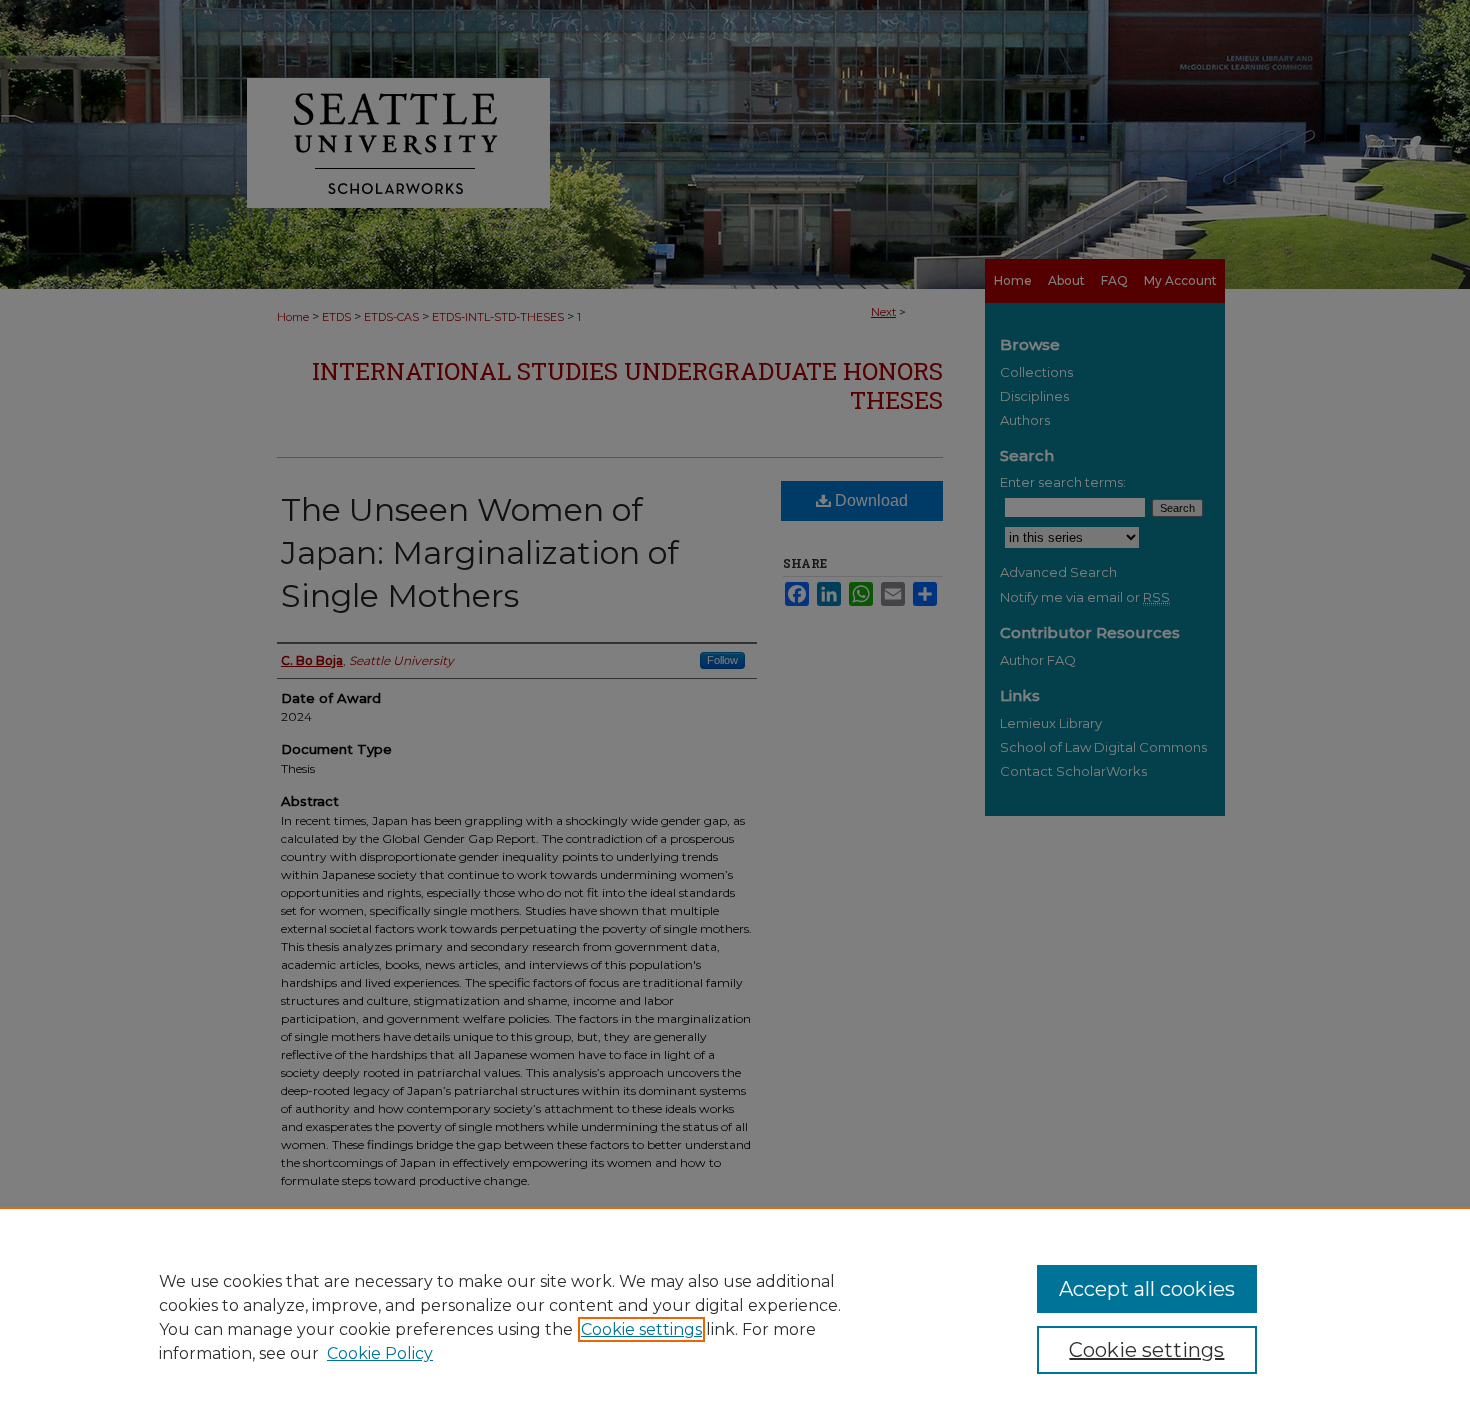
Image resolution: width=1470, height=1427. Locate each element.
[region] (735, 1317)
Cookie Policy (380, 1353)
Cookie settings (641, 1329)
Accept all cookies (1147, 1289)
